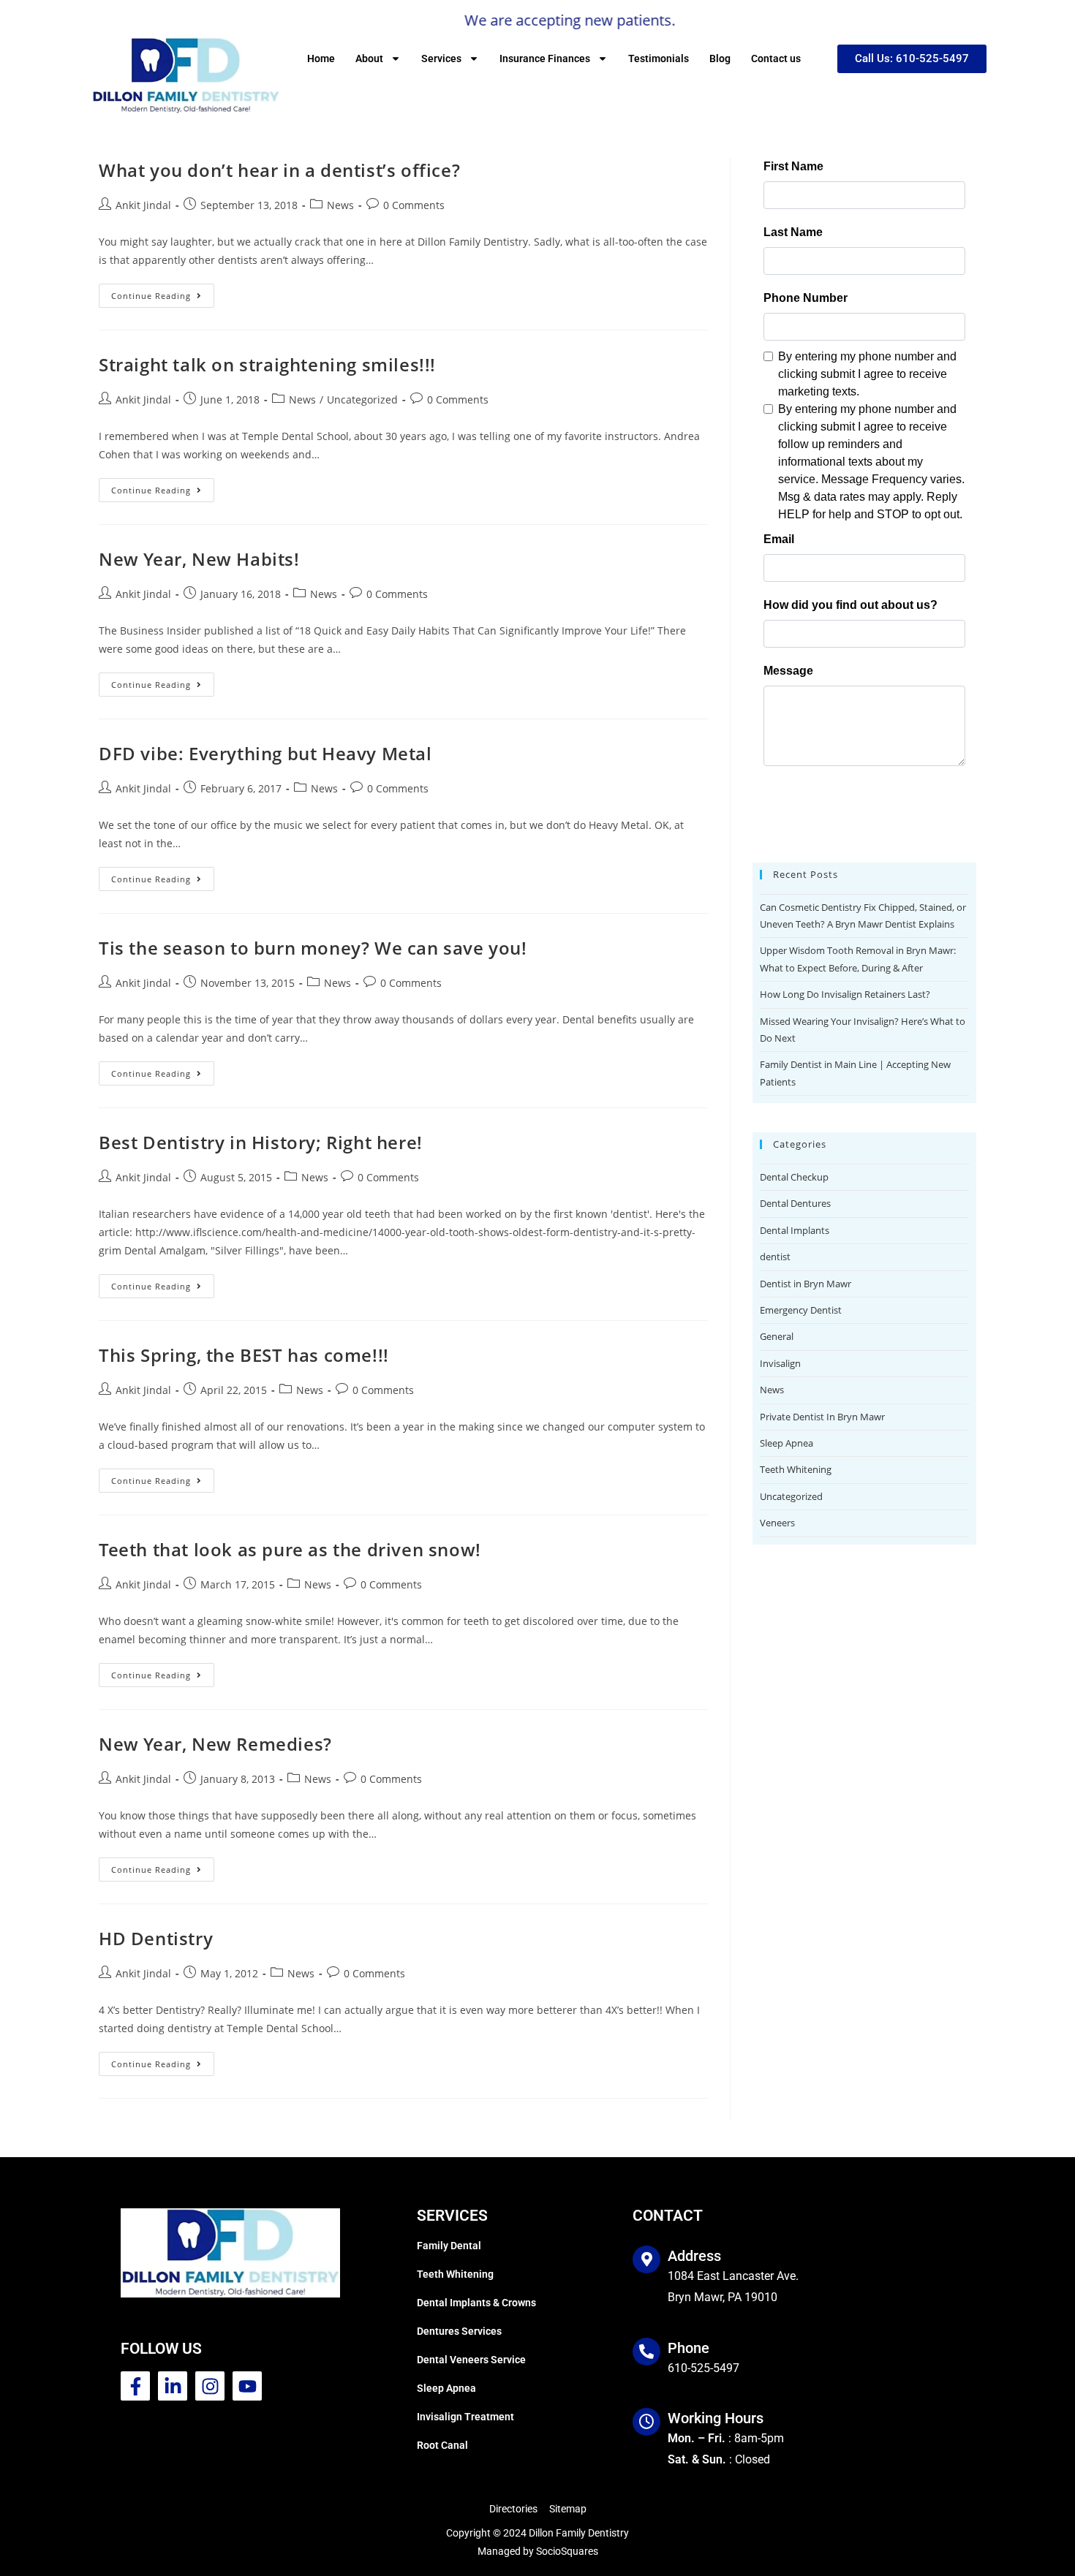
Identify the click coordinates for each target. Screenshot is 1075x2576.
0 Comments (414, 205)
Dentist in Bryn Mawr (806, 1284)
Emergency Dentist (801, 1310)
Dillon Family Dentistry (579, 2533)
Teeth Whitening (796, 1469)
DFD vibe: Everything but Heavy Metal (265, 753)
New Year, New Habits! (199, 559)
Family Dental (449, 2246)
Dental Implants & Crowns (476, 2303)
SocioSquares (567, 2551)
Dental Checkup (794, 1177)
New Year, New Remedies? (215, 1744)
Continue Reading (163, 292)
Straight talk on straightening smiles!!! (267, 364)
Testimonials (659, 58)
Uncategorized (362, 399)
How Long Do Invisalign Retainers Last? (845, 994)
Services (441, 58)
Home (321, 58)
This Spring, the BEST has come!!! (244, 1355)
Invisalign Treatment (465, 2417)
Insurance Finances (545, 58)
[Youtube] (247, 2386)
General (777, 1336)
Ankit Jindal (143, 205)
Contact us (776, 58)
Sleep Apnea (787, 1443)
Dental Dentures (795, 1203)
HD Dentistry (156, 1938)
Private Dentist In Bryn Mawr (822, 1417)
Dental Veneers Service (471, 2360)
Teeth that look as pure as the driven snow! (290, 1549)
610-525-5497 (704, 2368)
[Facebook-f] (135, 2386)
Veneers (777, 1523)
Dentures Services (459, 2331)
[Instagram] (210, 2386)
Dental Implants (795, 1230)
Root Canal (442, 2445)
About (369, 58)
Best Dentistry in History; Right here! (261, 1142)
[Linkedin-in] (173, 2386)
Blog (720, 58)
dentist (775, 1257)
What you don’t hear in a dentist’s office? (279, 170)
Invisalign (780, 1363)
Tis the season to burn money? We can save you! (313, 948)
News (340, 205)
